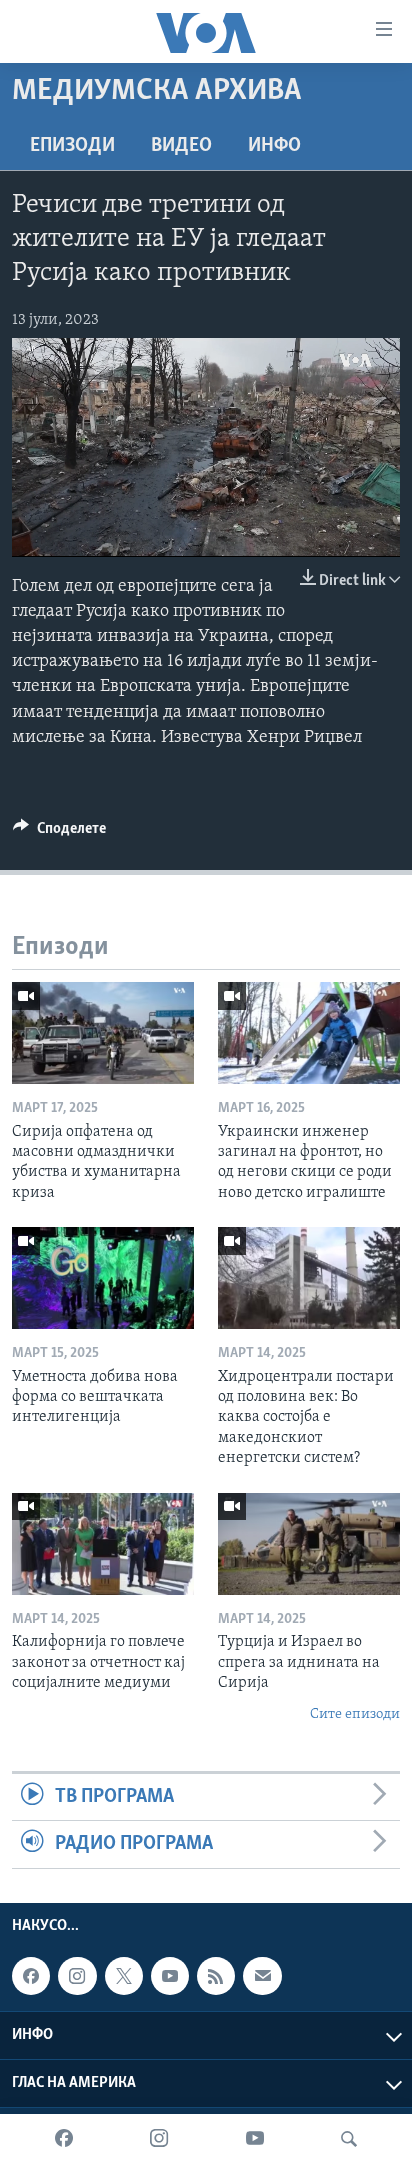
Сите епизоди (355, 1714)
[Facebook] (64, 2139)
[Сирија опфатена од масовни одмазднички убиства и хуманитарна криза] (103, 1033)
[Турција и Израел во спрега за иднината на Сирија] (309, 1544)
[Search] (349, 2139)
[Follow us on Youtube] (170, 1976)
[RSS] (216, 1976)
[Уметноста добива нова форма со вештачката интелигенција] (103, 1278)
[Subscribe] (262, 1976)
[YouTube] (255, 2139)
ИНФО (274, 146)
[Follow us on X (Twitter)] (124, 1976)
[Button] (59, 833)
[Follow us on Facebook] (31, 1976)
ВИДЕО (181, 146)
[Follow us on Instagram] (77, 1976)
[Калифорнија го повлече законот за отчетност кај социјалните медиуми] (103, 1544)
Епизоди (72, 146)
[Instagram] (159, 2139)
